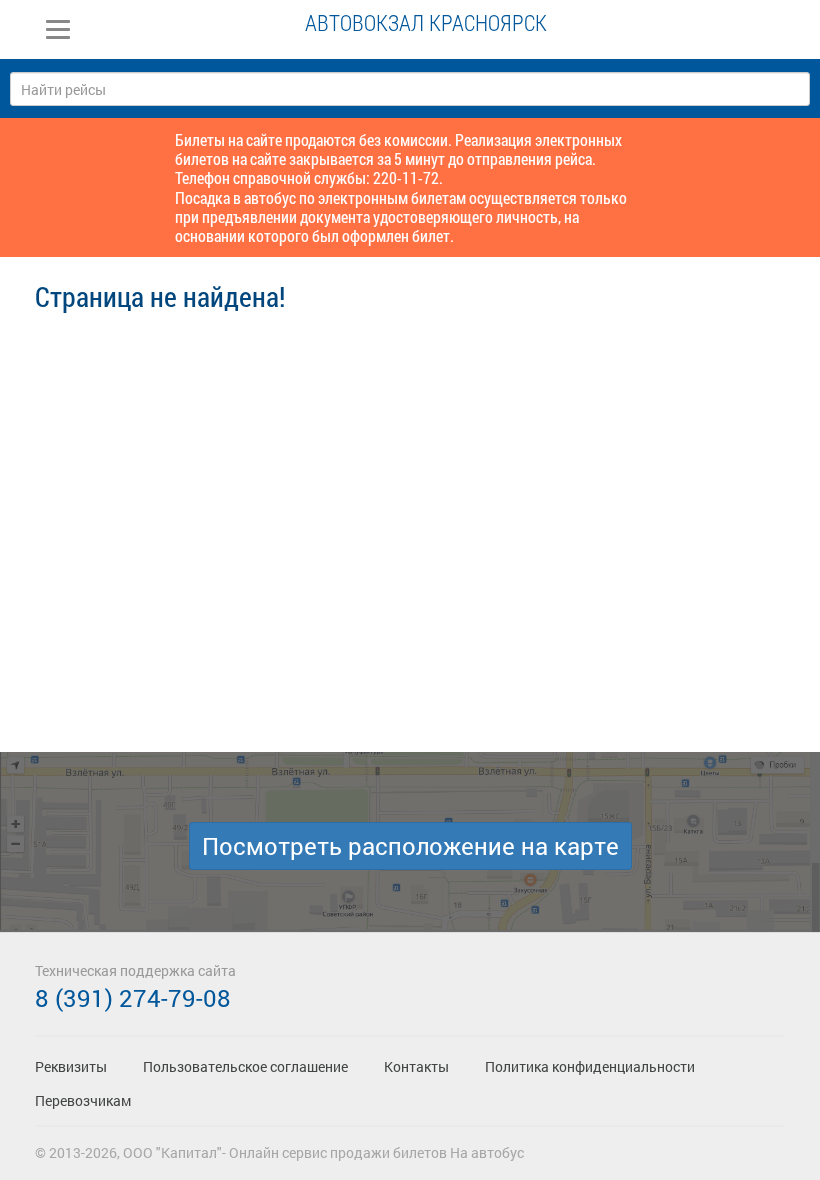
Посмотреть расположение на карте (410, 846)
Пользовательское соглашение (245, 1066)
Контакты (416, 1066)
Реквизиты (71, 1066)
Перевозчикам (83, 1100)
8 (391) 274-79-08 (133, 998)
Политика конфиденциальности (590, 1066)
